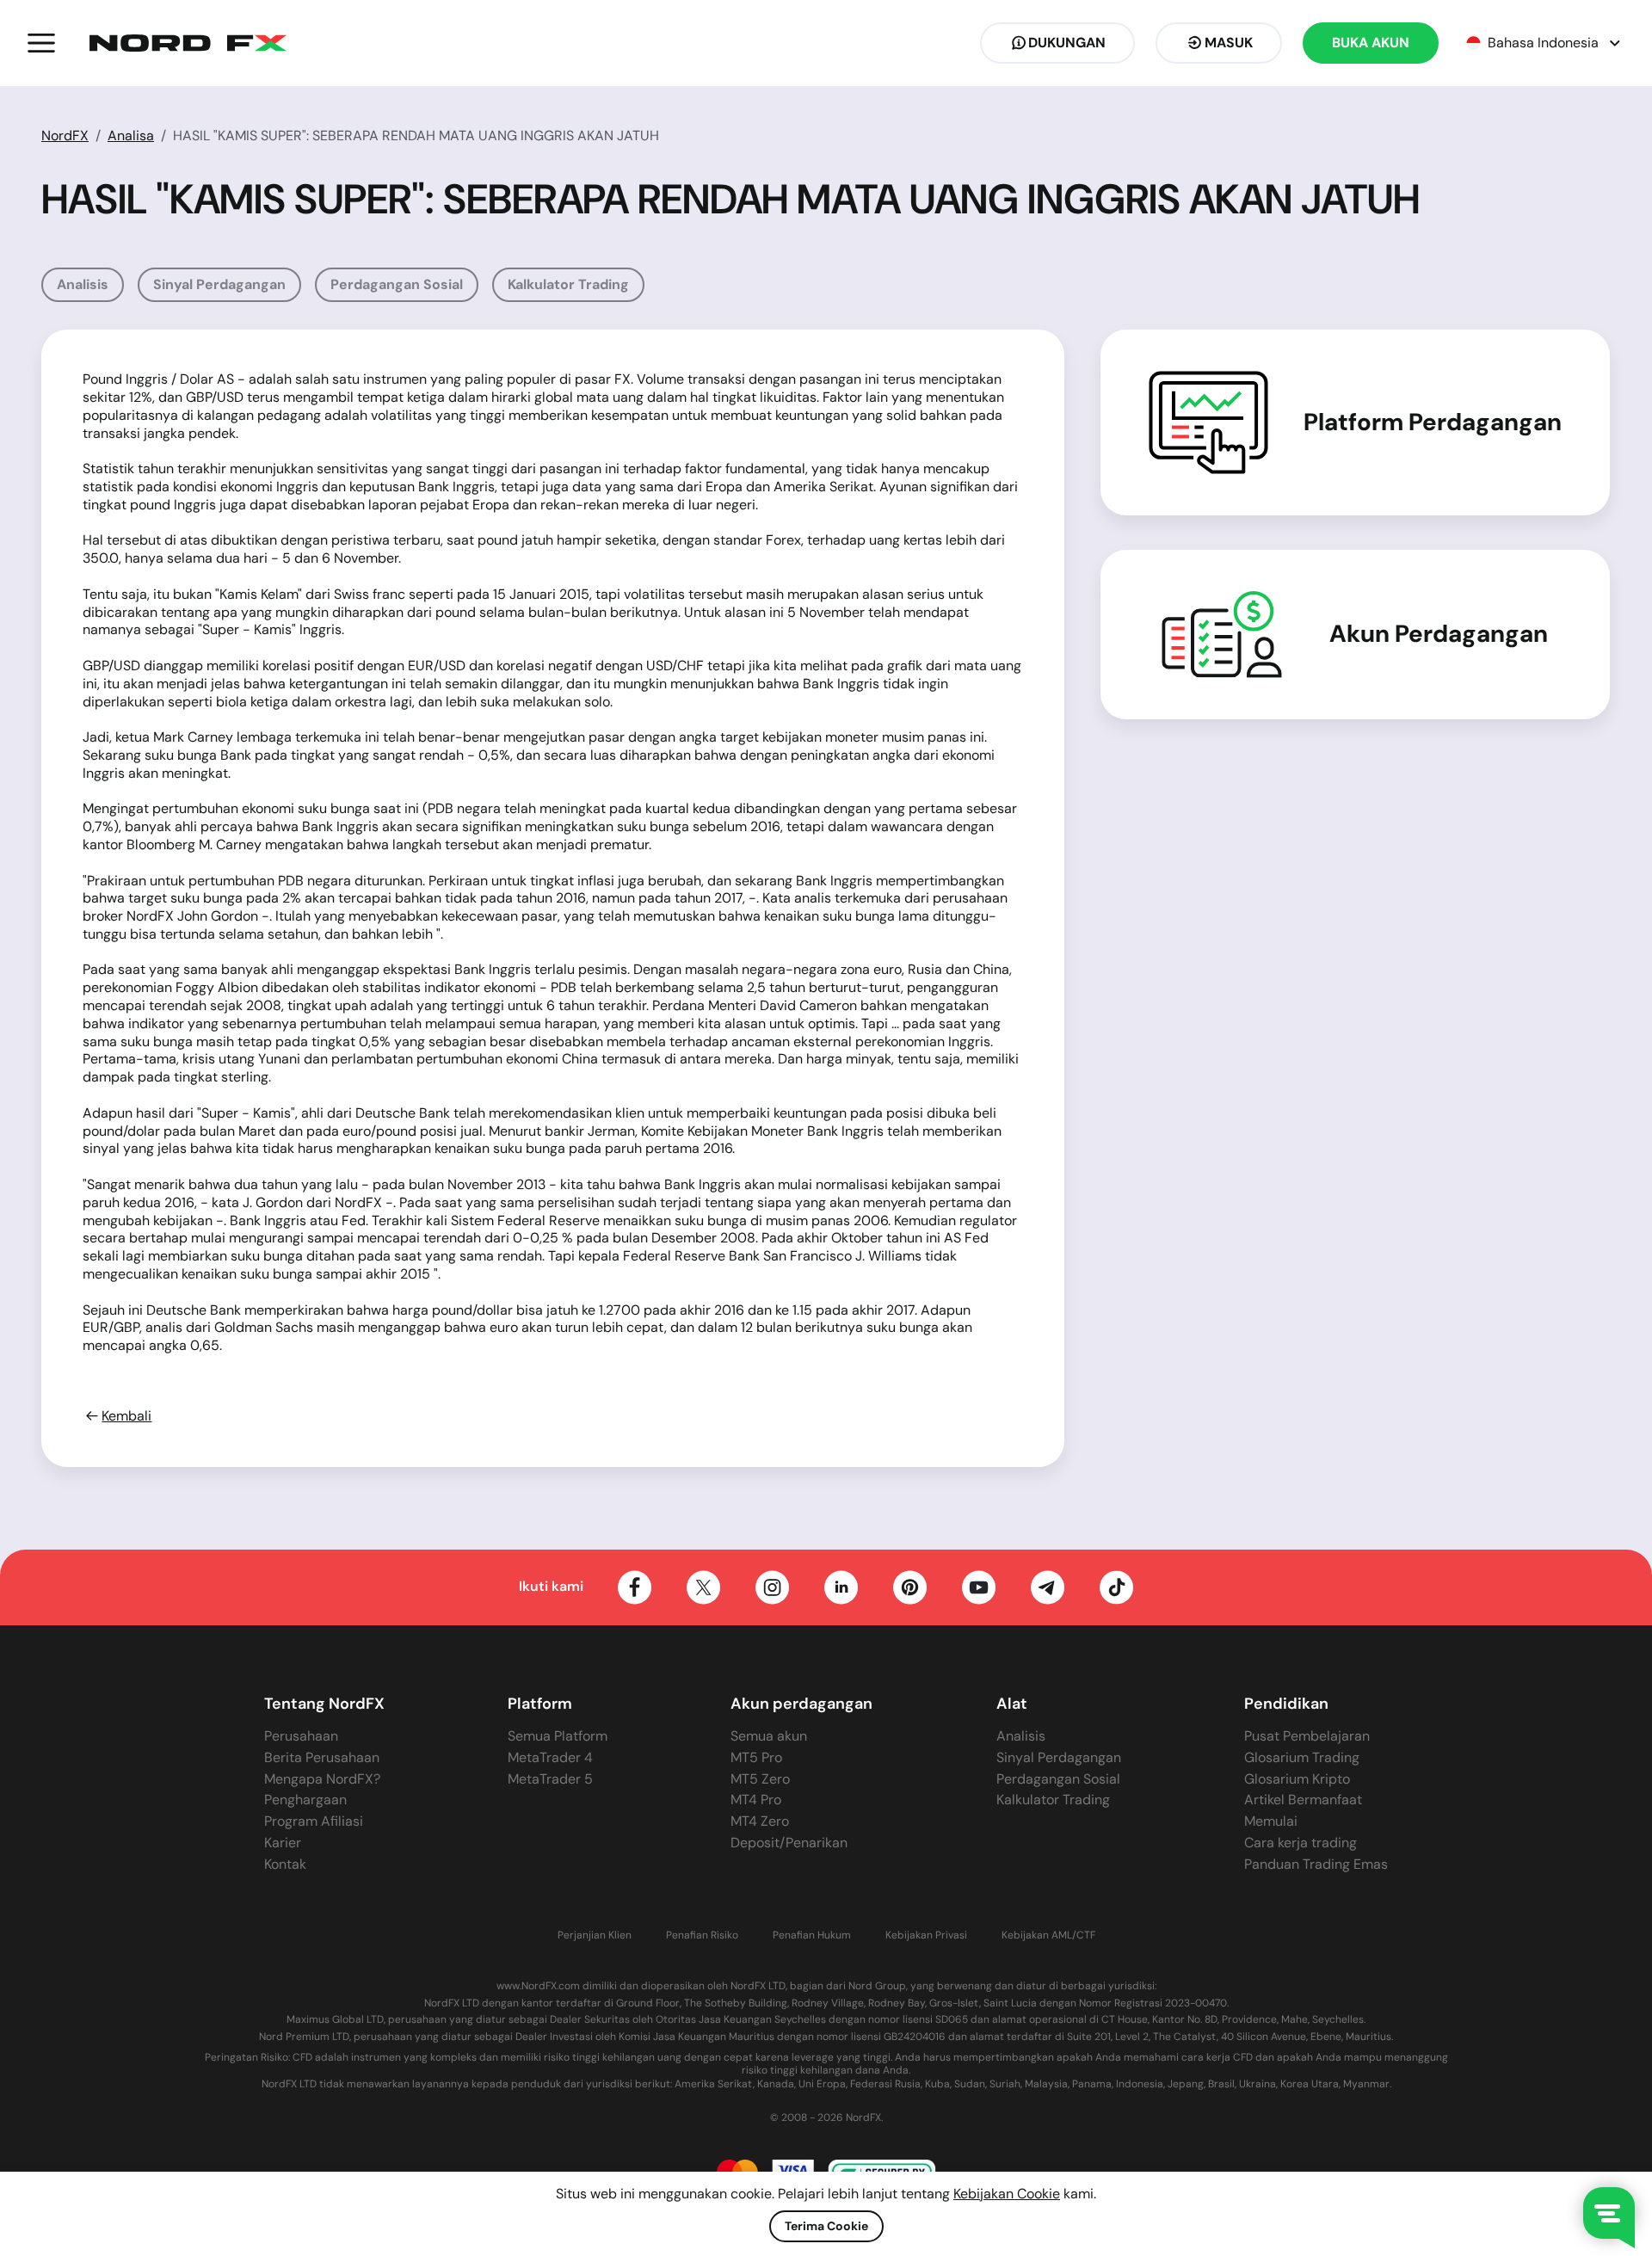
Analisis (83, 284)
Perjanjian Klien (595, 1935)
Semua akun (769, 1736)
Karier (283, 1843)
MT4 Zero (760, 1821)
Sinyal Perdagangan (219, 284)
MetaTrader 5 (550, 1779)
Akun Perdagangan (1439, 634)
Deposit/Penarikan (789, 1843)
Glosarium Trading (1302, 1757)
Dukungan (1067, 43)
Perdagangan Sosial (397, 284)
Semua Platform (558, 1736)
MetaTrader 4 (550, 1757)
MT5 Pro (756, 1757)
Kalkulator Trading (568, 284)
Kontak (285, 1864)
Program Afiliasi (314, 1821)
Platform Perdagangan (1433, 422)
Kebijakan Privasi (926, 1935)
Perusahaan (301, 1736)
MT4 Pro (756, 1800)
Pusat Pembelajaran (1307, 1736)
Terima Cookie (826, 2226)
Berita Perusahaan (322, 1757)
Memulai (1271, 1821)
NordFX (65, 136)
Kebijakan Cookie (1007, 2194)
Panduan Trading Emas (1316, 1864)
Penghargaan (305, 1800)
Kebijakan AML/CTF (1048, 1935)
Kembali (126, 1416)
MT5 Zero (760, 1779)
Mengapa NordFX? (322, 1779)
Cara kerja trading (1301, 1843)
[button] (41, 43)
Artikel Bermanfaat (1303, 1800)
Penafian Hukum (812, 1935)
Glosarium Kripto (1297, 1779)
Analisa (131, 136)
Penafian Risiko (702, 1935)
